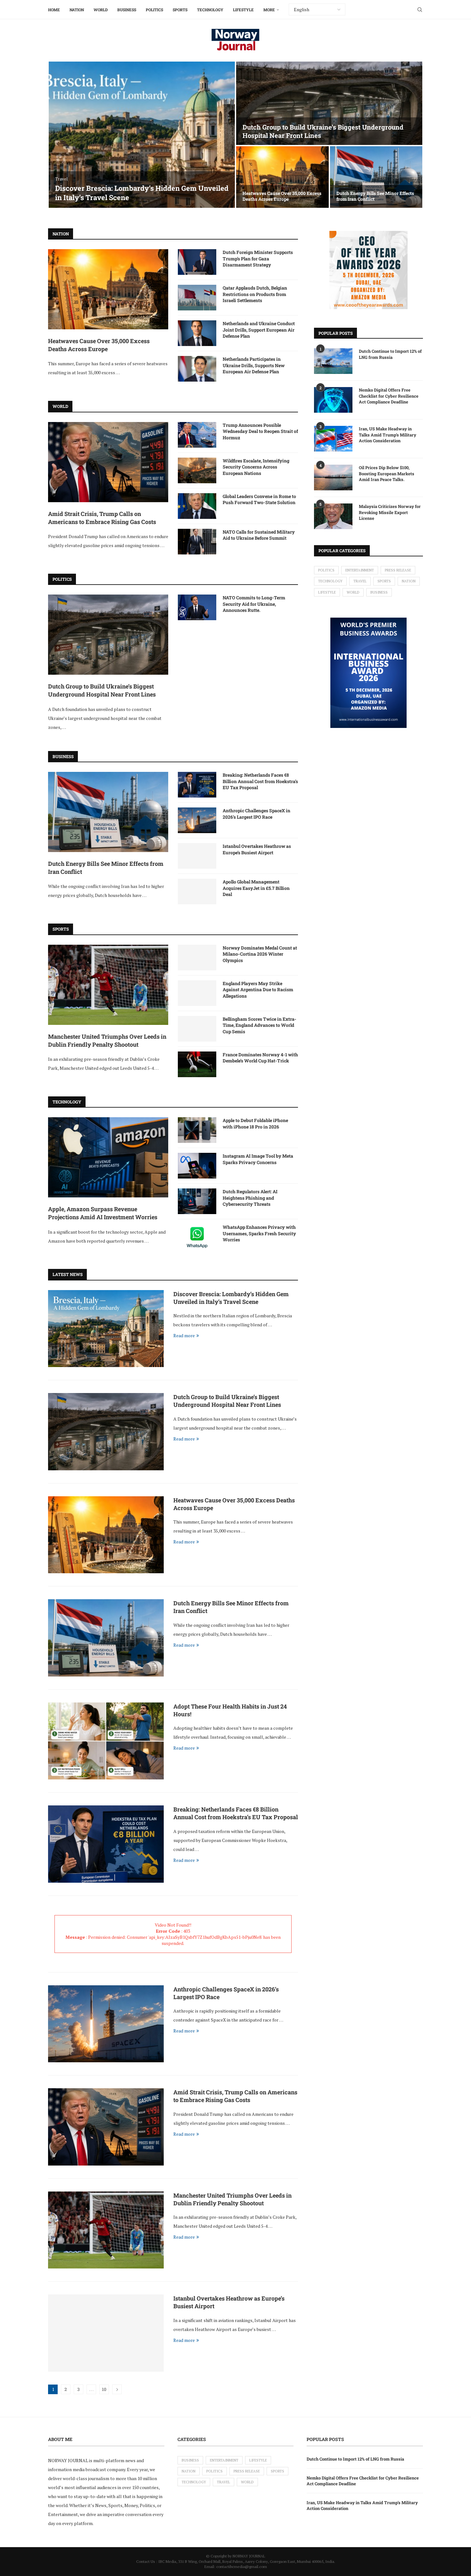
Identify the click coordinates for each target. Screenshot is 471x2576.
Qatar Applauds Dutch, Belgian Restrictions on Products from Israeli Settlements (255, 294)
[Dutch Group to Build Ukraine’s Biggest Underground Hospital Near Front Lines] (329, 103)
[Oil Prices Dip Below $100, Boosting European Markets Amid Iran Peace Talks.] (333, 477)
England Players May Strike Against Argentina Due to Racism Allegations (258, 990)
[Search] (420, 10)
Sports (180, 10)
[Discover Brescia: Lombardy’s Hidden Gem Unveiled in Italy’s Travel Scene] (142, 135)
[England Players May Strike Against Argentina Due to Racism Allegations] (197, 993)
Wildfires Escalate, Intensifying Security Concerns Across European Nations (256, 467)
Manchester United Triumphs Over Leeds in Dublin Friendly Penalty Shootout (107, 1040)
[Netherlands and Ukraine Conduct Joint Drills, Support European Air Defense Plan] (197, 333)
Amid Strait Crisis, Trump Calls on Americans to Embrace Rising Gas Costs (102, 518)
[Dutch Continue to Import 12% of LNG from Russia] (333, 361)
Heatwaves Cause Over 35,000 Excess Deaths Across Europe (282, 196)
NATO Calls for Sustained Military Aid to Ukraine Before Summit (259, 535)
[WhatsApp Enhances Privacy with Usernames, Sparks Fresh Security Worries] (197, 1237)
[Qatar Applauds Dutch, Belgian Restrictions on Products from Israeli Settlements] (197, 298)
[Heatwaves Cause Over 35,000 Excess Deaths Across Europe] (282, 177)
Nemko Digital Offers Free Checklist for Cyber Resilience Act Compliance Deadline (389, 396)
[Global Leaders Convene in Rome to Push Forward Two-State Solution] (197, 506)
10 (104, 2389)
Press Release (398, 570)
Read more (184, 1335)
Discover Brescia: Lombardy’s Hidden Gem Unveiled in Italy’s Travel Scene (142, 193)
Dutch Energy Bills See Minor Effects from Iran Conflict (375, 196)
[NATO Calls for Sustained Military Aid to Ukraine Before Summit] (197, 542)
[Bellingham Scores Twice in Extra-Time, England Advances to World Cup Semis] (197, 1029)
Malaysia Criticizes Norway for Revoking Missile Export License (390, 512)
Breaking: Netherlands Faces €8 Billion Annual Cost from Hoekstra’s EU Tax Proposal (260, 781)
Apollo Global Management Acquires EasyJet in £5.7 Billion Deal (256, 888)
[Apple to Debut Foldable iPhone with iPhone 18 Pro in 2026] (197, 1130)
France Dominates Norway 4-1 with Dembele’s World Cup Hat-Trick (260, 1058)
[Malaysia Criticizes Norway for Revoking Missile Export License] (333, 516)
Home (54, 10)
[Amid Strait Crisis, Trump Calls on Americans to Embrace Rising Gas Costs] (108, 462)
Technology (210, 10)
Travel (360, 581)
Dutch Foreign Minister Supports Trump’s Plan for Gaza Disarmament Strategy (258, 258)
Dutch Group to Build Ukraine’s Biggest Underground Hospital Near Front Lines (102, 690)
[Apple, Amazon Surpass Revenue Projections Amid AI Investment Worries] (108, 1157)
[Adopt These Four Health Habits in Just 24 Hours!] (106, 1741)
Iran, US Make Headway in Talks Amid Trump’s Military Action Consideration (388, 435)
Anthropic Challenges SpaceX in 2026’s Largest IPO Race (256, 814)
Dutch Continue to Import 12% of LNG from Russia (390, 354)
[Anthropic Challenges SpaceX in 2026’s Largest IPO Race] (197, 820)
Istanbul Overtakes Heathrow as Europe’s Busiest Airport (257, 849)
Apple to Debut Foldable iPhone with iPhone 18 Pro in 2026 (255, 1123)
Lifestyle (243, 10)
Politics (154, 10)
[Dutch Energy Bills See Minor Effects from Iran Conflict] (376, 177)
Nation (77, 10)
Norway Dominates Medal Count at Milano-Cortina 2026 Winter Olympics (260, 954)
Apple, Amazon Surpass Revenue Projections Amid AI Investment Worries (103, 1213)
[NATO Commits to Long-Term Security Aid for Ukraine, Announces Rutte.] (197, 607)
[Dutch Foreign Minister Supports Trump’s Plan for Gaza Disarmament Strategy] (197, 262)
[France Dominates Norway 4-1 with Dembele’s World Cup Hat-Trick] (197, 1064)
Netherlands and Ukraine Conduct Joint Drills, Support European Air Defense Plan (259, 330)
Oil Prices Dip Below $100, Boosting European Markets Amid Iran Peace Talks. (387, 473)
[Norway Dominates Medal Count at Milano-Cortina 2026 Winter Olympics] (197, 958)
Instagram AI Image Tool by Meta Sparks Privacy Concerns (258, 1159)
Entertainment (360, 570)
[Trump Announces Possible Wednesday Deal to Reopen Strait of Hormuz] (197, 435)
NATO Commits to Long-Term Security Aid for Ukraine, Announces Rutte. (254, 604)
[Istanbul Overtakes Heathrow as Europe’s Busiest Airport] (197, 856)
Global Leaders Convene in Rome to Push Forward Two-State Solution (259, 499)
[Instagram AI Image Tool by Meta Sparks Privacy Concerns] (197, 1166)
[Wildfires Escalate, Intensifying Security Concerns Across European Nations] (197, 470)
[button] (60, 135)
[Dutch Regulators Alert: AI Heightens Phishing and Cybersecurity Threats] (197, 1201)
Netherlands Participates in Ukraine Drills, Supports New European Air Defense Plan (254, 365)
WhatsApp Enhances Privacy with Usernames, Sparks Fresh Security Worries (259, 1233)
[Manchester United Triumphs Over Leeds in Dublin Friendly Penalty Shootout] (108, 985)
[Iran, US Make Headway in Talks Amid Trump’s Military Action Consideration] (333, 439)
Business (127, 10)
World (101, 10)
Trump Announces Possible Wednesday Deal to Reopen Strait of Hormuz (260, 431)
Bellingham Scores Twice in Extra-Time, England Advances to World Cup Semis (260, 1025)
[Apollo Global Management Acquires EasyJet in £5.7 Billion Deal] (197, 891)
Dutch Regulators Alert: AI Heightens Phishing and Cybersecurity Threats (250, 1198)
